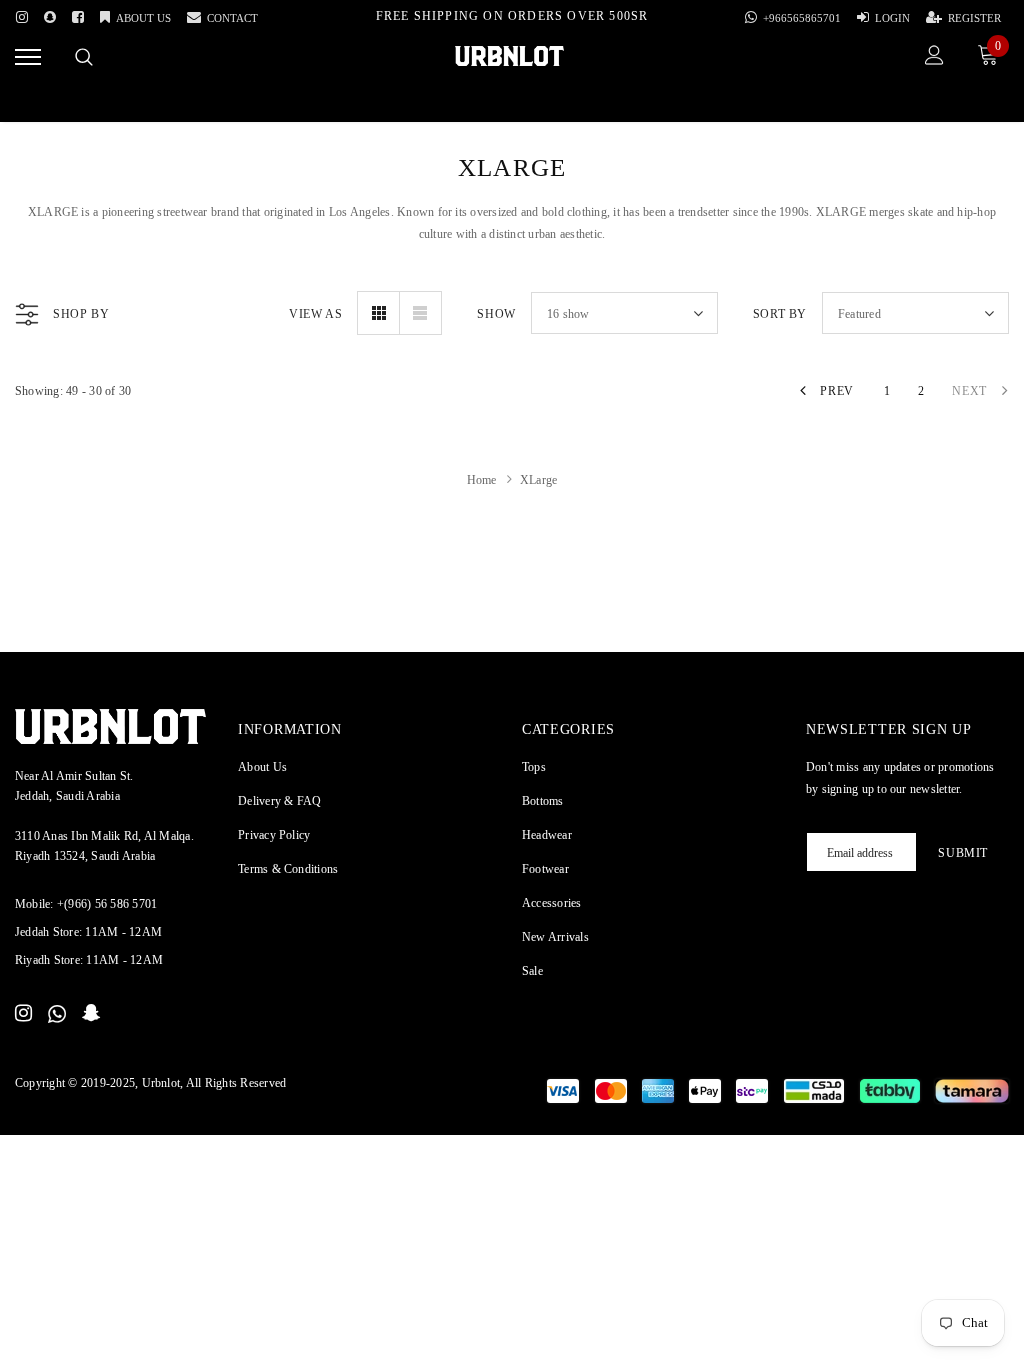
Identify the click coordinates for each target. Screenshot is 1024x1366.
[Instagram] (22, 14)
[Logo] (509, 54)
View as (315, 314)
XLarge (538, 480)
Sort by (780, 314)
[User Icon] (934, 57)
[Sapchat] (50, 14)
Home (482, 480)
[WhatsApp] (57, 1014)
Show (496, 314)
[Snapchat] (91, 1014)
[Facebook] (78, 14)
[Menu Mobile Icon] (28, 57)
